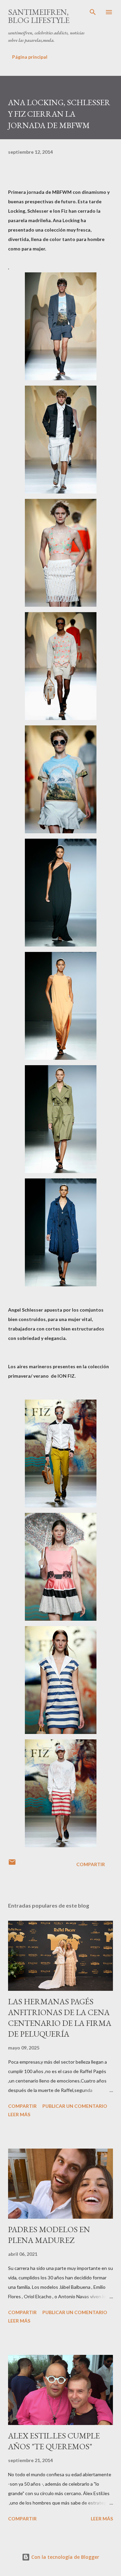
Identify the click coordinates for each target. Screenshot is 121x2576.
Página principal (30, 57)
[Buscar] (93, 12)
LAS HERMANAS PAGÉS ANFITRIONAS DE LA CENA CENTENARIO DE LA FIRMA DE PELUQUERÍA (60, 2018)
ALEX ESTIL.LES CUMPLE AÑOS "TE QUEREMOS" (54, 2441)
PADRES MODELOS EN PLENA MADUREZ (49, 2235)
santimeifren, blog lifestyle (39, 16)
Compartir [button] (91, 1864)
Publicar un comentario (75, 2106)
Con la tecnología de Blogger (65, 2557)
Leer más (19, 2114)
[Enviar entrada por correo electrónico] (12, 1864)
